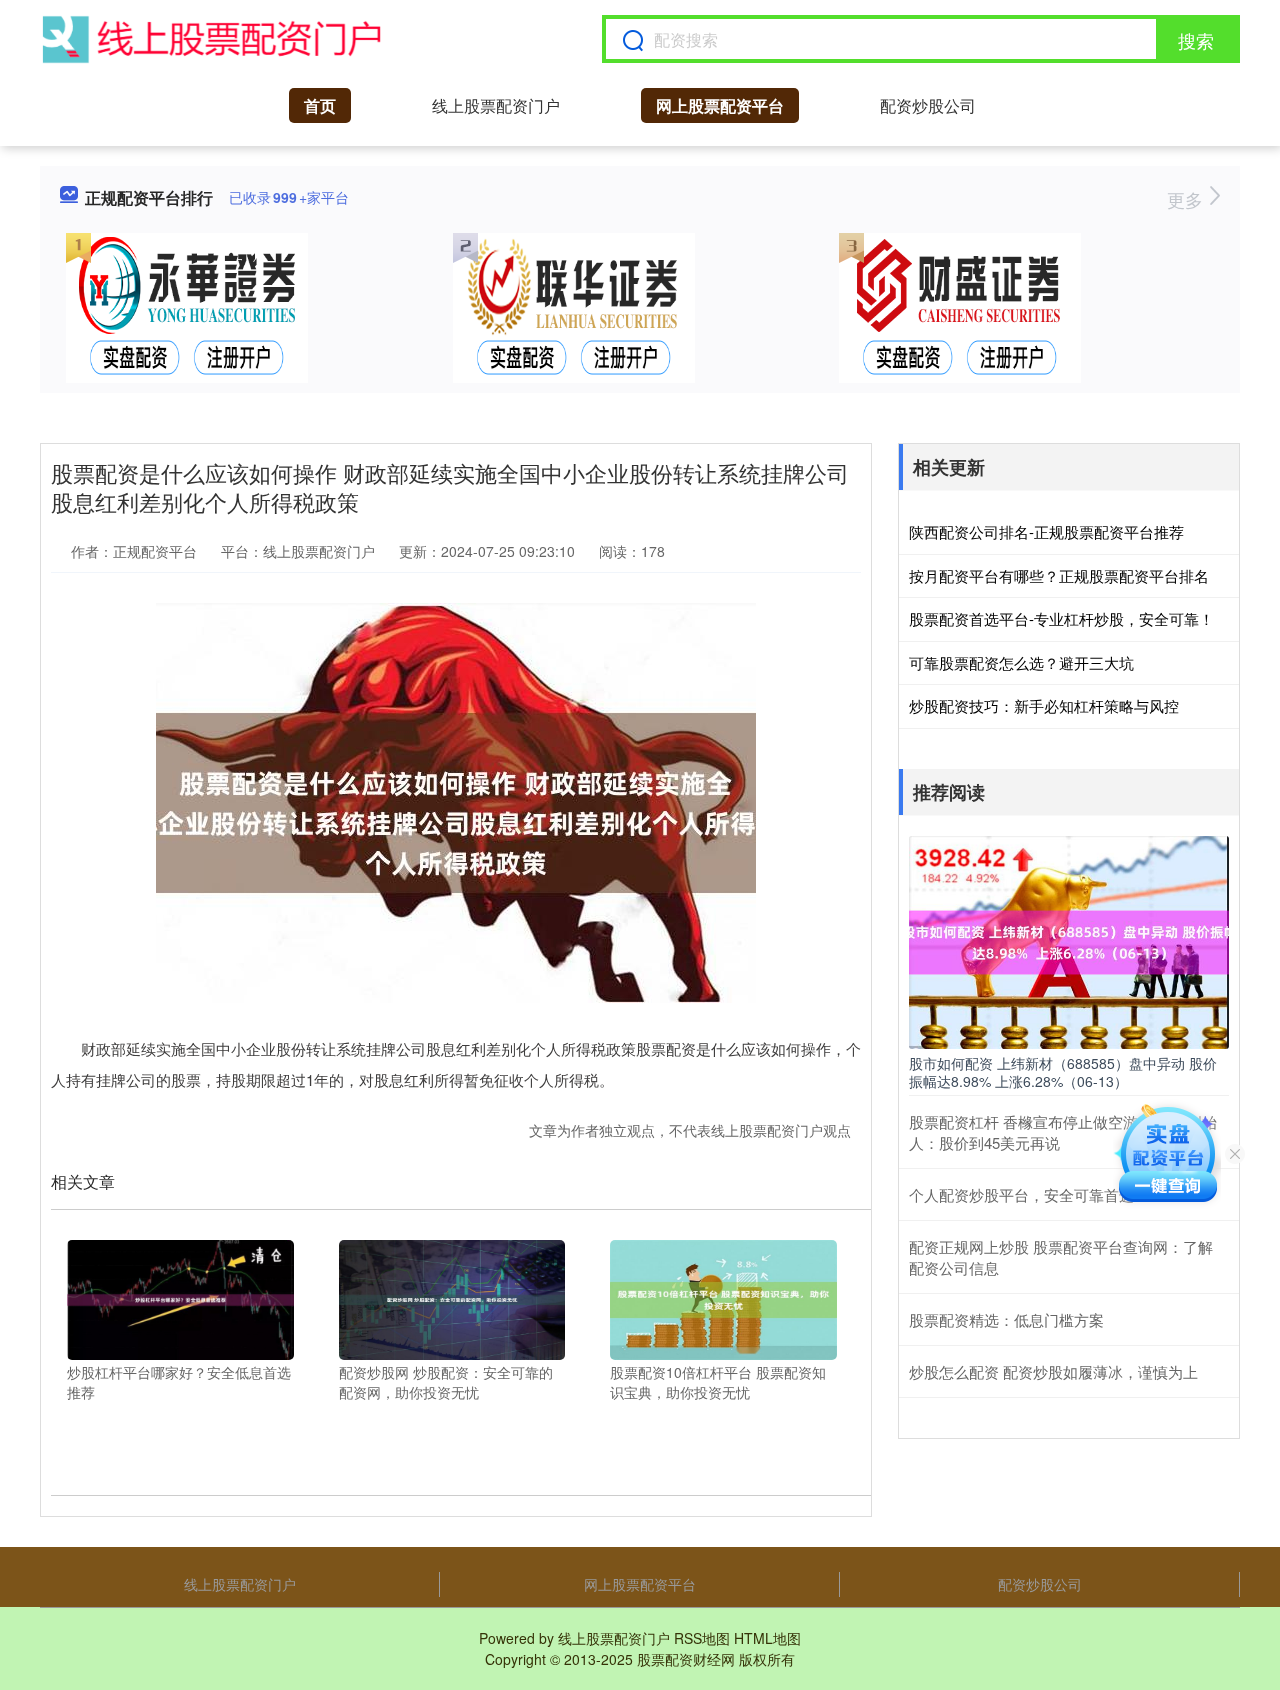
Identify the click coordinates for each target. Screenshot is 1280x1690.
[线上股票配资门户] (212, 39)
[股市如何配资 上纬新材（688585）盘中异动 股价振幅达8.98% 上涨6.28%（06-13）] (1069, 940)
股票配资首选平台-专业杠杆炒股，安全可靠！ (1061, 618)
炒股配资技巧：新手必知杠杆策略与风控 (1044, 705)
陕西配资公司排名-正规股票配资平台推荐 (1046, 531)
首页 (320, 105)
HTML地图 (767, 1638)
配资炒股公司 (928, 105)
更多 (1187, 199)
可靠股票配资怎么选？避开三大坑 (1021, 662)
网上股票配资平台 (720, 105)
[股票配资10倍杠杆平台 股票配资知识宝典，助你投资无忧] (723, 1298)
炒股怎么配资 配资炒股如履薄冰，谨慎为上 (1053, 1371)
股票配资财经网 (686, 1659)
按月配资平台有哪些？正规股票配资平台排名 (1059, 575)
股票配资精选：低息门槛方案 (1006, 1319)
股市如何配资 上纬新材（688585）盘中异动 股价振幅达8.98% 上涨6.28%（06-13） (1063, 1072)
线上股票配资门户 (496, 105)
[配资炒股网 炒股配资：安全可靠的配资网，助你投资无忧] (452, 1298)
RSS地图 (702, 1638)
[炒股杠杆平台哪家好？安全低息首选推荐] (180, 1298)
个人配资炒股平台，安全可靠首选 (1021, 1194)
